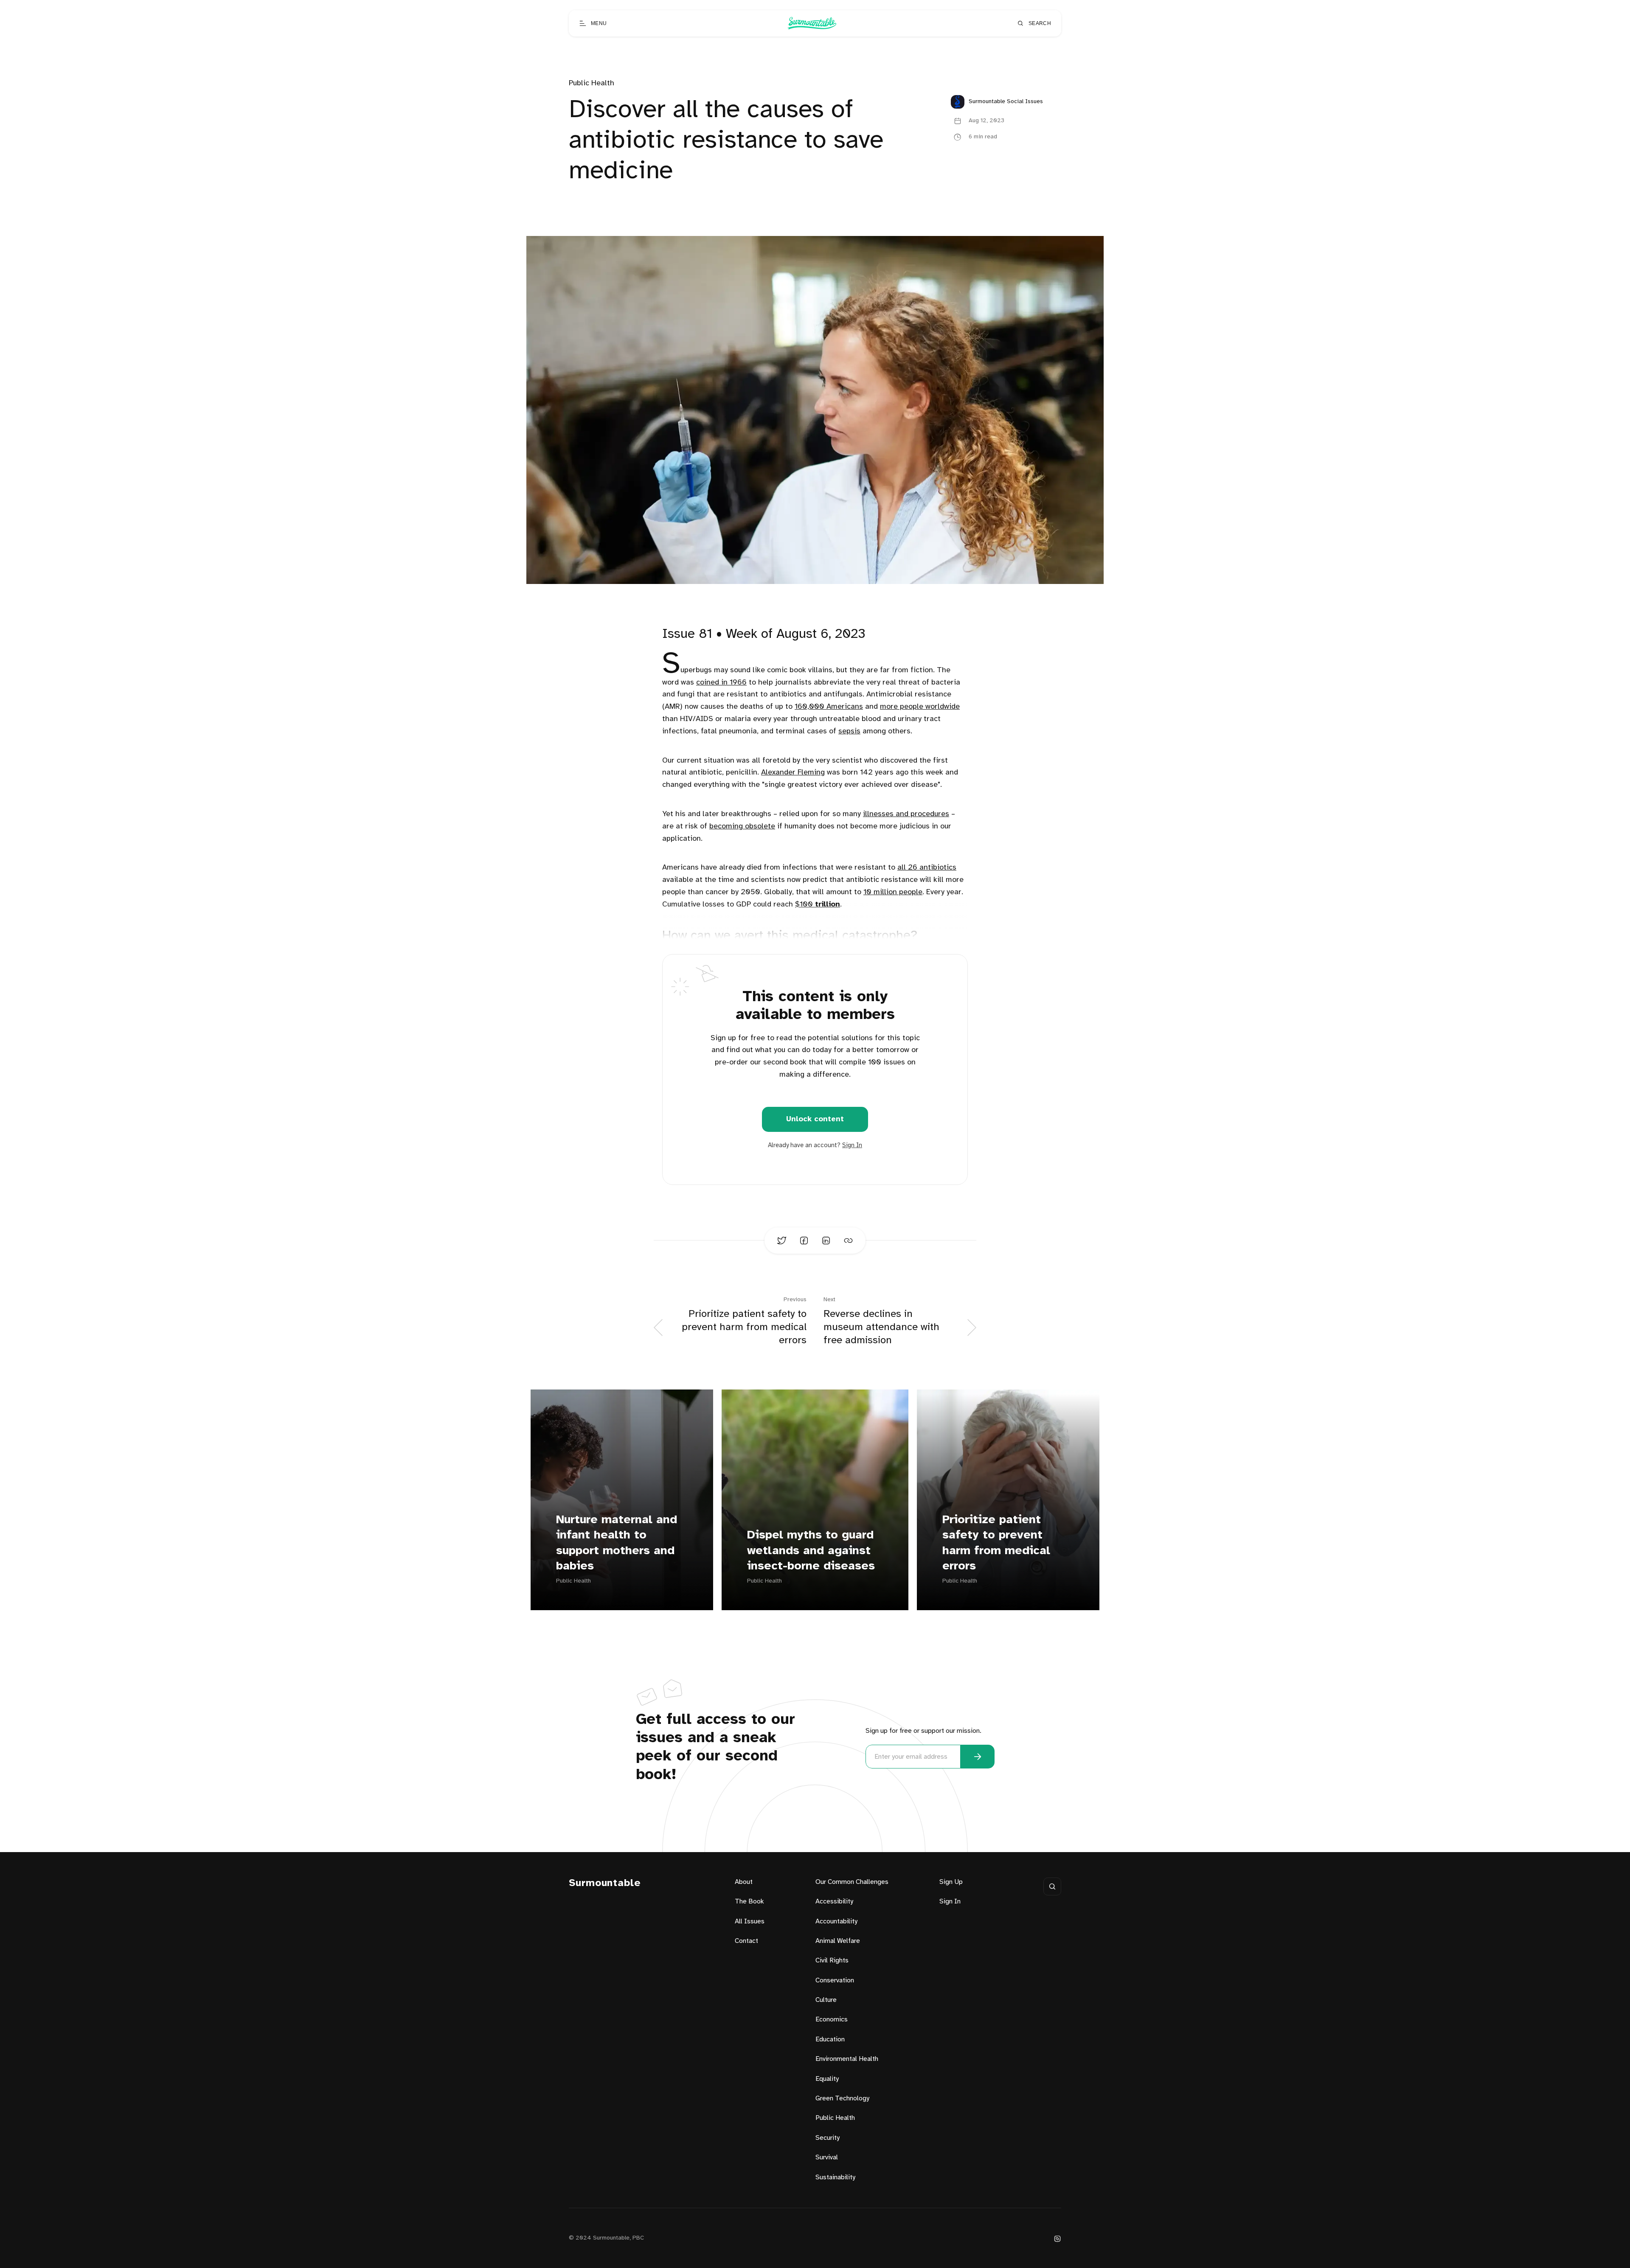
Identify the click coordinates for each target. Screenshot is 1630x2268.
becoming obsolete (742, 827)
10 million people (893, 892)
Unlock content (815, 1119)
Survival (827, 2157)
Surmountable (605, 1883)
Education (830, 2039)
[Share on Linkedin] (826, 1241)
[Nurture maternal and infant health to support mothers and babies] (622, 1500)
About (744, 1882)
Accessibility (834, 1902)
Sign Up (951, 1882)
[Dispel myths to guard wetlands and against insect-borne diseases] (815, 1500)
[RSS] (1057, 2239)
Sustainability (835, 2177)
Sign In (852, 1145)
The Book (749, 1902)
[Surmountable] (812, 23)
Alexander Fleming (793, 773)
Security (828, 2138)
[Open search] (1052, 1886)
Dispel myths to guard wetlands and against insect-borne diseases (811, 1551)
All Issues (750, 1921)
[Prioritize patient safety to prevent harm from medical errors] (1008, 1500)
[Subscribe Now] (978, 1757)
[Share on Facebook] (804, 1241)
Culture (826, 2000)
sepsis (849, 731)
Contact (746, 1941)
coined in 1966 (721, 683)
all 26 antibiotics (927, 868)
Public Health (592, 83)
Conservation (835, 1980)
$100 (818, 905)
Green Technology (842, 2098)
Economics (832, 2020)
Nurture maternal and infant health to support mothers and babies (617, 1543)
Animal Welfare (838, 1941)
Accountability (836, 1921)
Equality (827, 2079)
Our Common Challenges (852, 1882)
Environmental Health (847, 2059)
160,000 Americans (829, 707)
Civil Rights (832, 1961)
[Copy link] (848, 1241)
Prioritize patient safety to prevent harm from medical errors (996, 1543)
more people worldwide (920, 707)
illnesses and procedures (906, 814)
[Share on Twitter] (782, 1241)
